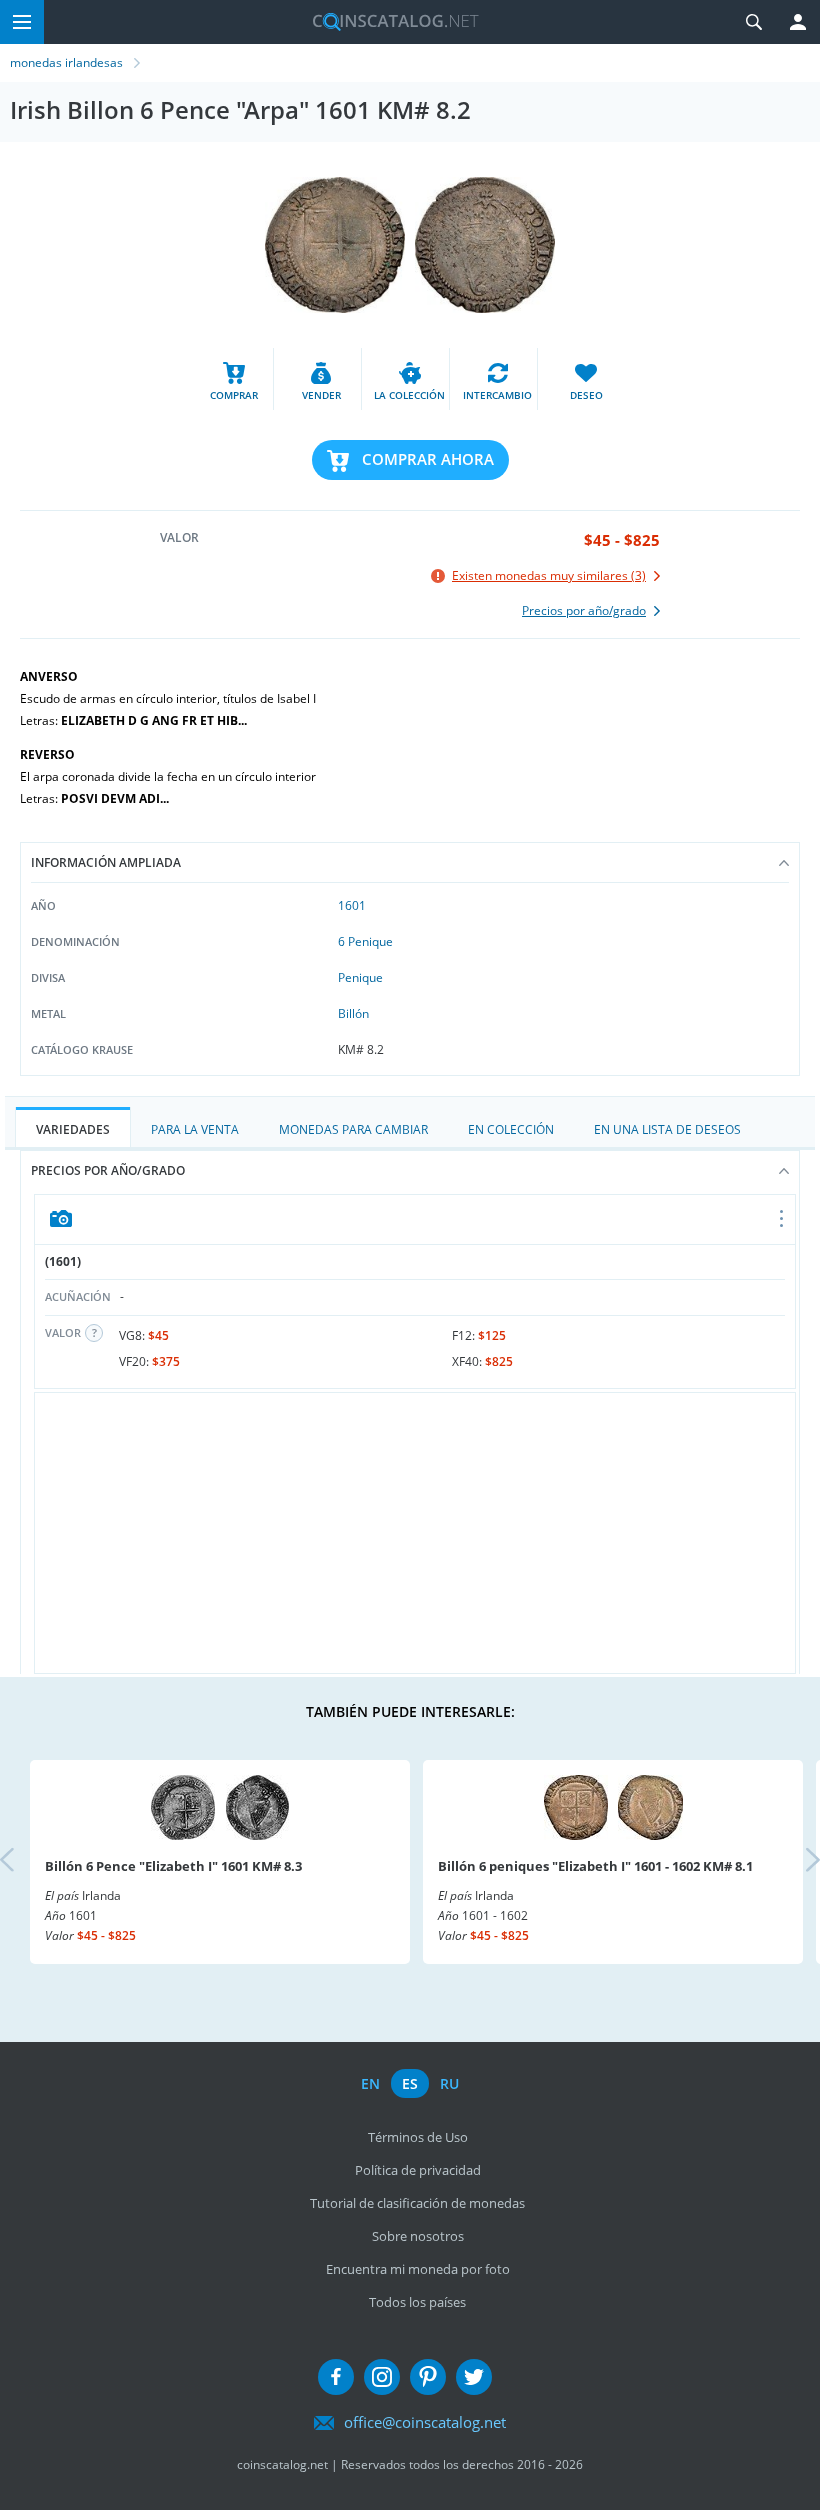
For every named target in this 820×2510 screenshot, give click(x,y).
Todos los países (417, 2302)
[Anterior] (24, 1861)
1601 (352, 905)
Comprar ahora (428, 459)
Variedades (73, 1129)
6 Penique (365, 941)
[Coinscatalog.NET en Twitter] (474, 2377)
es (410, 2083)
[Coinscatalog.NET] (388, 22)
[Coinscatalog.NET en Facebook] (336, 2377)
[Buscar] (754, 22)
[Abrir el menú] (782, 1220)
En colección (511, 1129)
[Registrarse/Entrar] (798, 22)
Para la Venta (195, 1129)
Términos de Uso (418, 2137)
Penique (360, 977)
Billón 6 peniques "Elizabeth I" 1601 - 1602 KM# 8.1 (595, 1866)
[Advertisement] (415, 1533)
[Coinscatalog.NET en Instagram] (382, 2377)
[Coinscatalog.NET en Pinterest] (428, 2377)
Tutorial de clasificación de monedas (417, 2203)
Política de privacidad (418, 2170)
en (370, 2083)
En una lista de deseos (667, 1129)
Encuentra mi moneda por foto (418, 2269)
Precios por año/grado (108, 1170)
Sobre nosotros (418, 2236)
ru (449, 2083)
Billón (353, 1013)
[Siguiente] (796, 1861)
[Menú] (22, 22)
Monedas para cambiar (353, 1129)
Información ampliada (106, 862)
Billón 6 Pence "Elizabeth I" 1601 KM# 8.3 (173, 1866)
